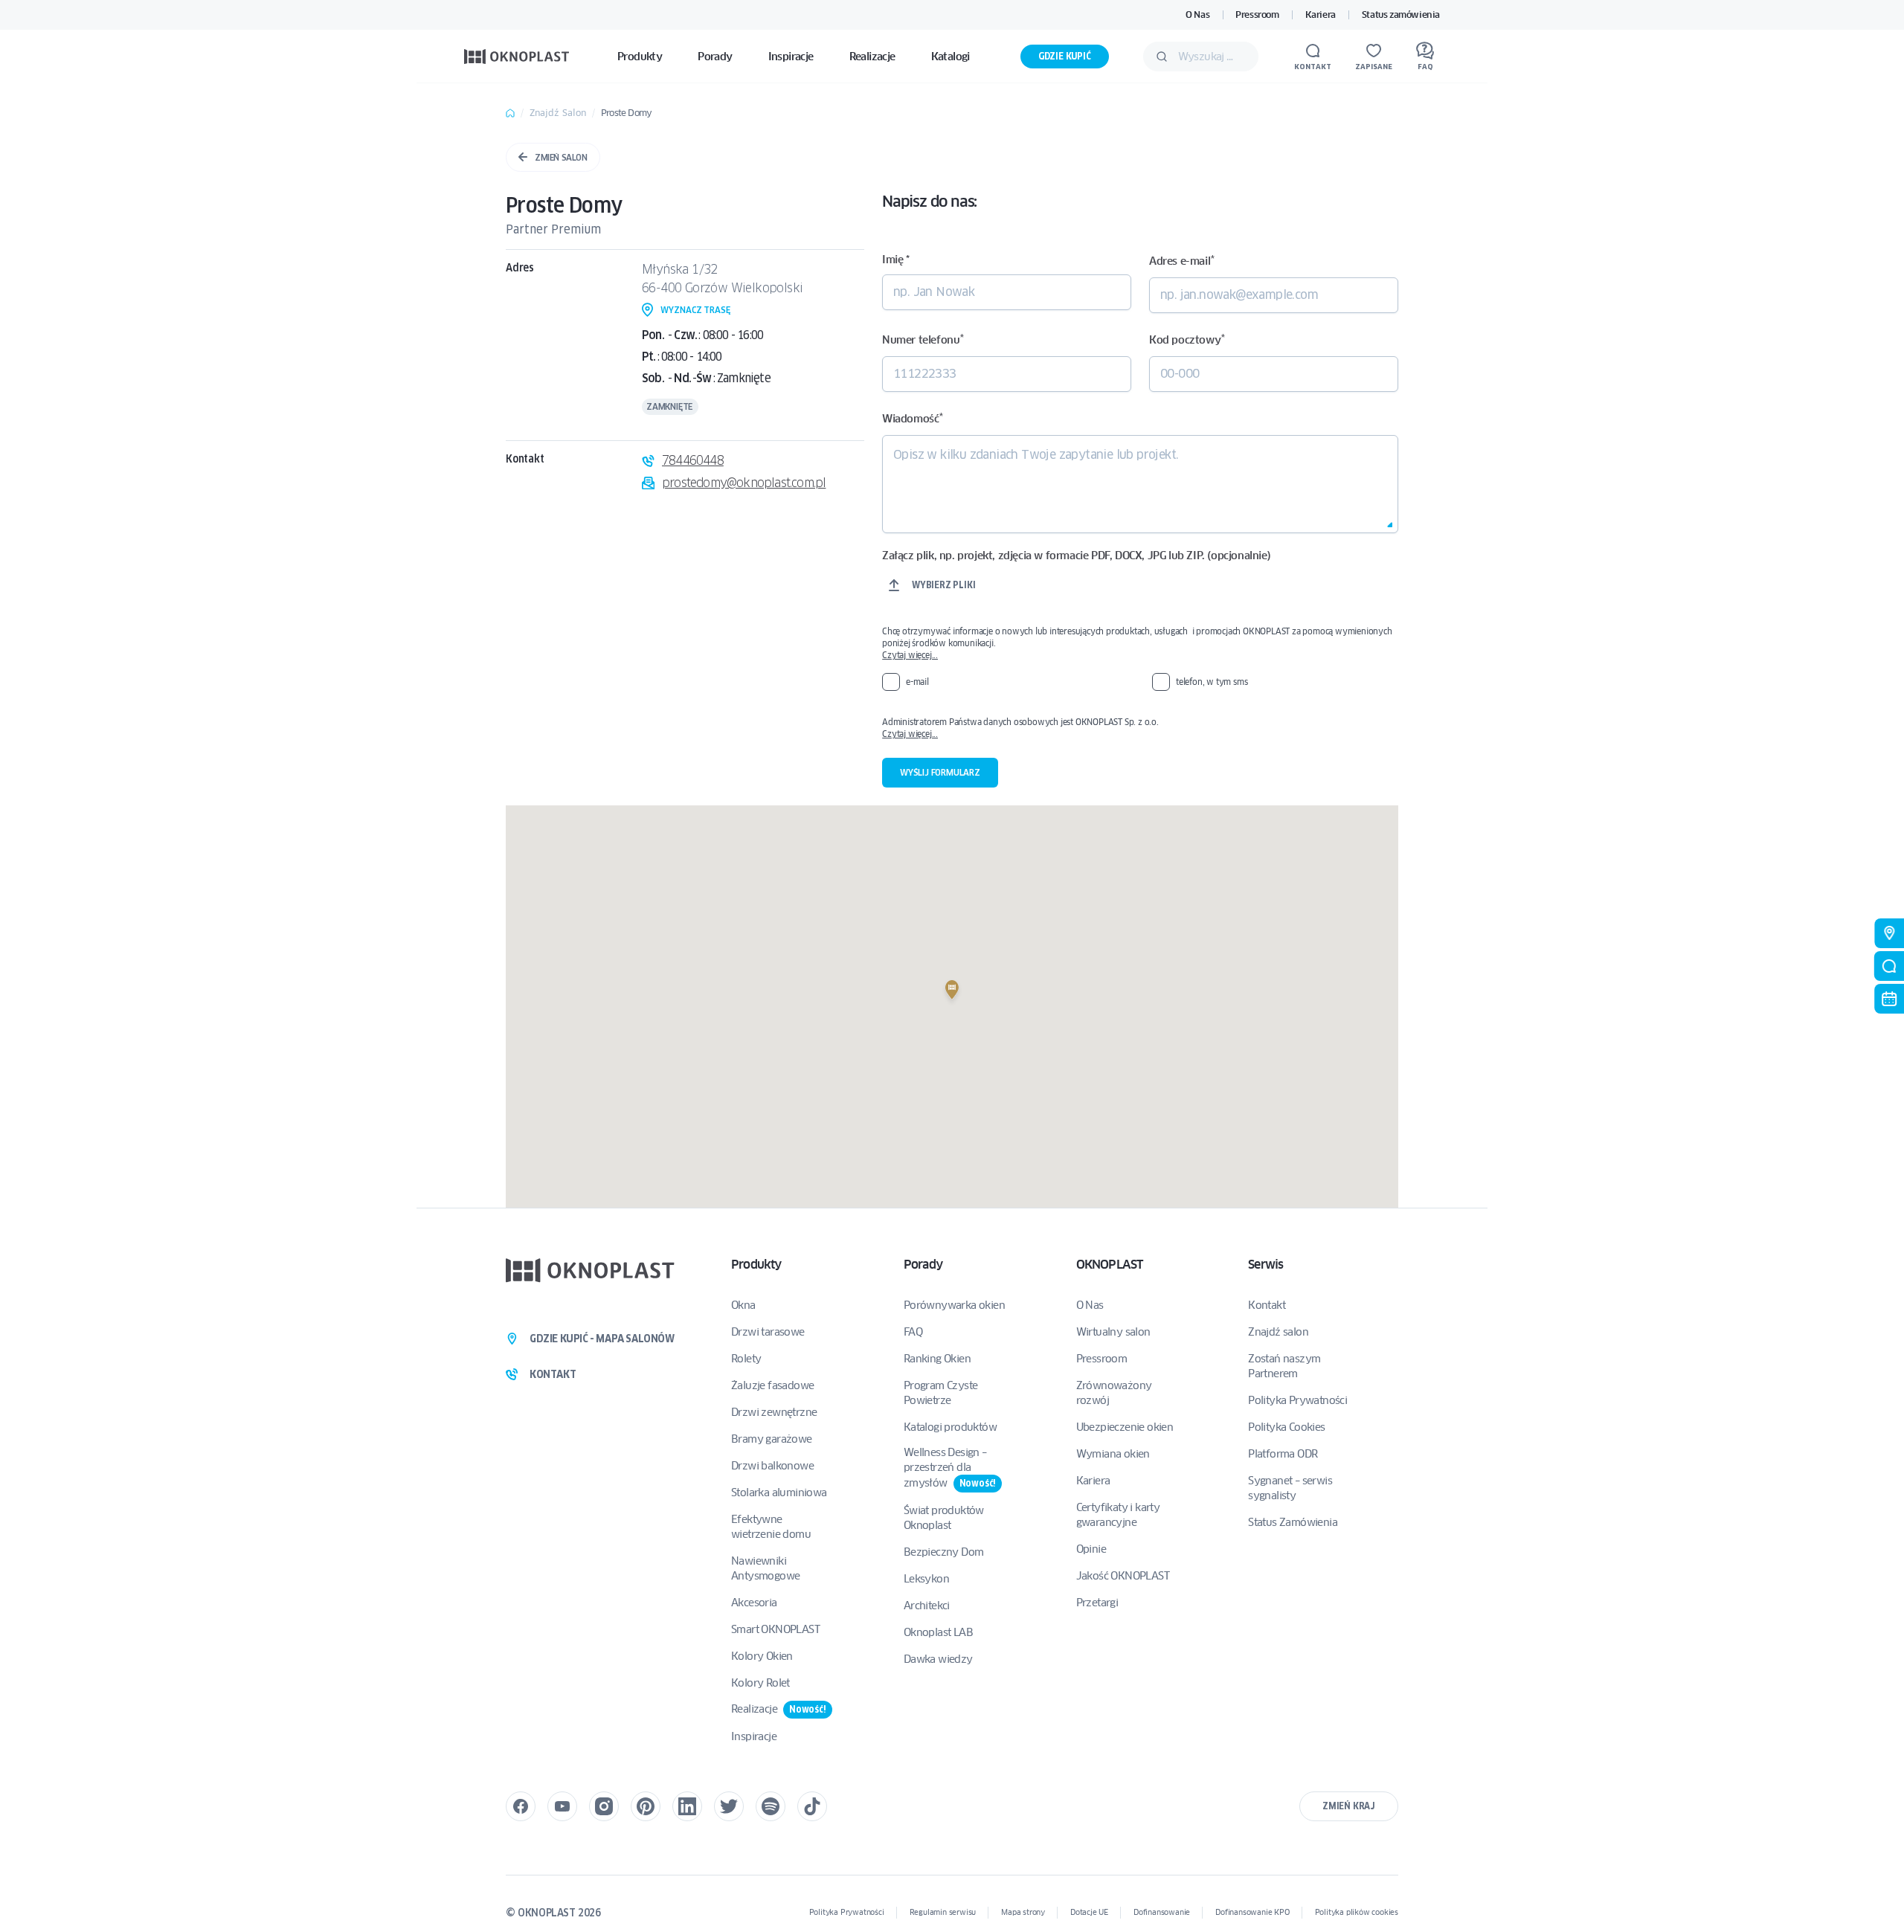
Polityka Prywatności (1297, 1400)
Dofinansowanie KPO (1252, 1912)
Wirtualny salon (1113, 1332)
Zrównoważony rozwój (1114, 1393)
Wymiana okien (1113, 1454)
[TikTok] (812, 1806)
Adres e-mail (1181, 261)
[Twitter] (729, 1806)
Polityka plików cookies (1357, 1912)
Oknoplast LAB (938, 1632)
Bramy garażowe (772, 1439)
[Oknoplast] (517, 56)
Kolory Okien (762, 1656)
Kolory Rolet (760, 1683)
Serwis (1265, 1265)
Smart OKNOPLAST (775, 1629)
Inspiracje (754, 1736)
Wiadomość (913, 418)
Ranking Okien (937, 1359)
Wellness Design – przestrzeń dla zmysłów (950, 1468)
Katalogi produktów (950, 1427)
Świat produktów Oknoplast (944, 1518)
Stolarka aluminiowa (779, 1493)
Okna (743, 1305)
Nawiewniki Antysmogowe (765, 1568)
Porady (923, 1265)
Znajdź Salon (558, 113)
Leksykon (926, 1579)
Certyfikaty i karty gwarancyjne (1118, 1515)
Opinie (1091, 1549)
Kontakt (1267, 1305)
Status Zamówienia (1293, 1522)
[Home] (510, 113)
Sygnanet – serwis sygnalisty (1290, 1488)
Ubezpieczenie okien (1125, 1427)
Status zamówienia (1401, 15)
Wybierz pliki (943, 585)
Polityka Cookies (1286, 1427)
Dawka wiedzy (938, 1659)
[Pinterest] (646, 1806)
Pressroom (1257, 15)
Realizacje (779, 1709)
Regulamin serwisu (943, 1912)
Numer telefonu (923, 339)
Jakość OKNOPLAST (1123, 1576)
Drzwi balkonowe (772, 1466)
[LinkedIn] (687, 1806)
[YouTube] (562, 1806)
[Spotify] (771, 1806)
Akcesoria (754, 1603)
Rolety (746, 1359)
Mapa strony (1023, 1912)
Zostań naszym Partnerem (1284, 1366)
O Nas (1197, 15)
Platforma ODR (1283, 1454)
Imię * (896, 260)
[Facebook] (521, 1806)
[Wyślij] (1162, 57)
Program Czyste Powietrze (941, 1393)
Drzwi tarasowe (768, 1332)
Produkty (756, 1265)
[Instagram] (604, 1806)
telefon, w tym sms (1212, 682)
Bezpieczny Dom (944, 1552)
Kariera (1321, 15)
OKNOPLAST (1110, 1265)
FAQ (913, 1332)
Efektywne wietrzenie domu (771, 1527)
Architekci (927, 1606)
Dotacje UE (1089, 1912)
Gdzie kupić (1065, 56)
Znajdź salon (1278, 1332)
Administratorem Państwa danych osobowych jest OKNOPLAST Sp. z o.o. (1139, 728)
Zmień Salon (561, 157)
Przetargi (1097, 1603)
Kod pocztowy (1187, 339)
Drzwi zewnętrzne (774, 1412)
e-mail (917, 682)
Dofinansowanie (1162, 1912)
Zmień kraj (1349, 1806)
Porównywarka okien (954, 1305)
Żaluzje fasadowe (772, 1385)
